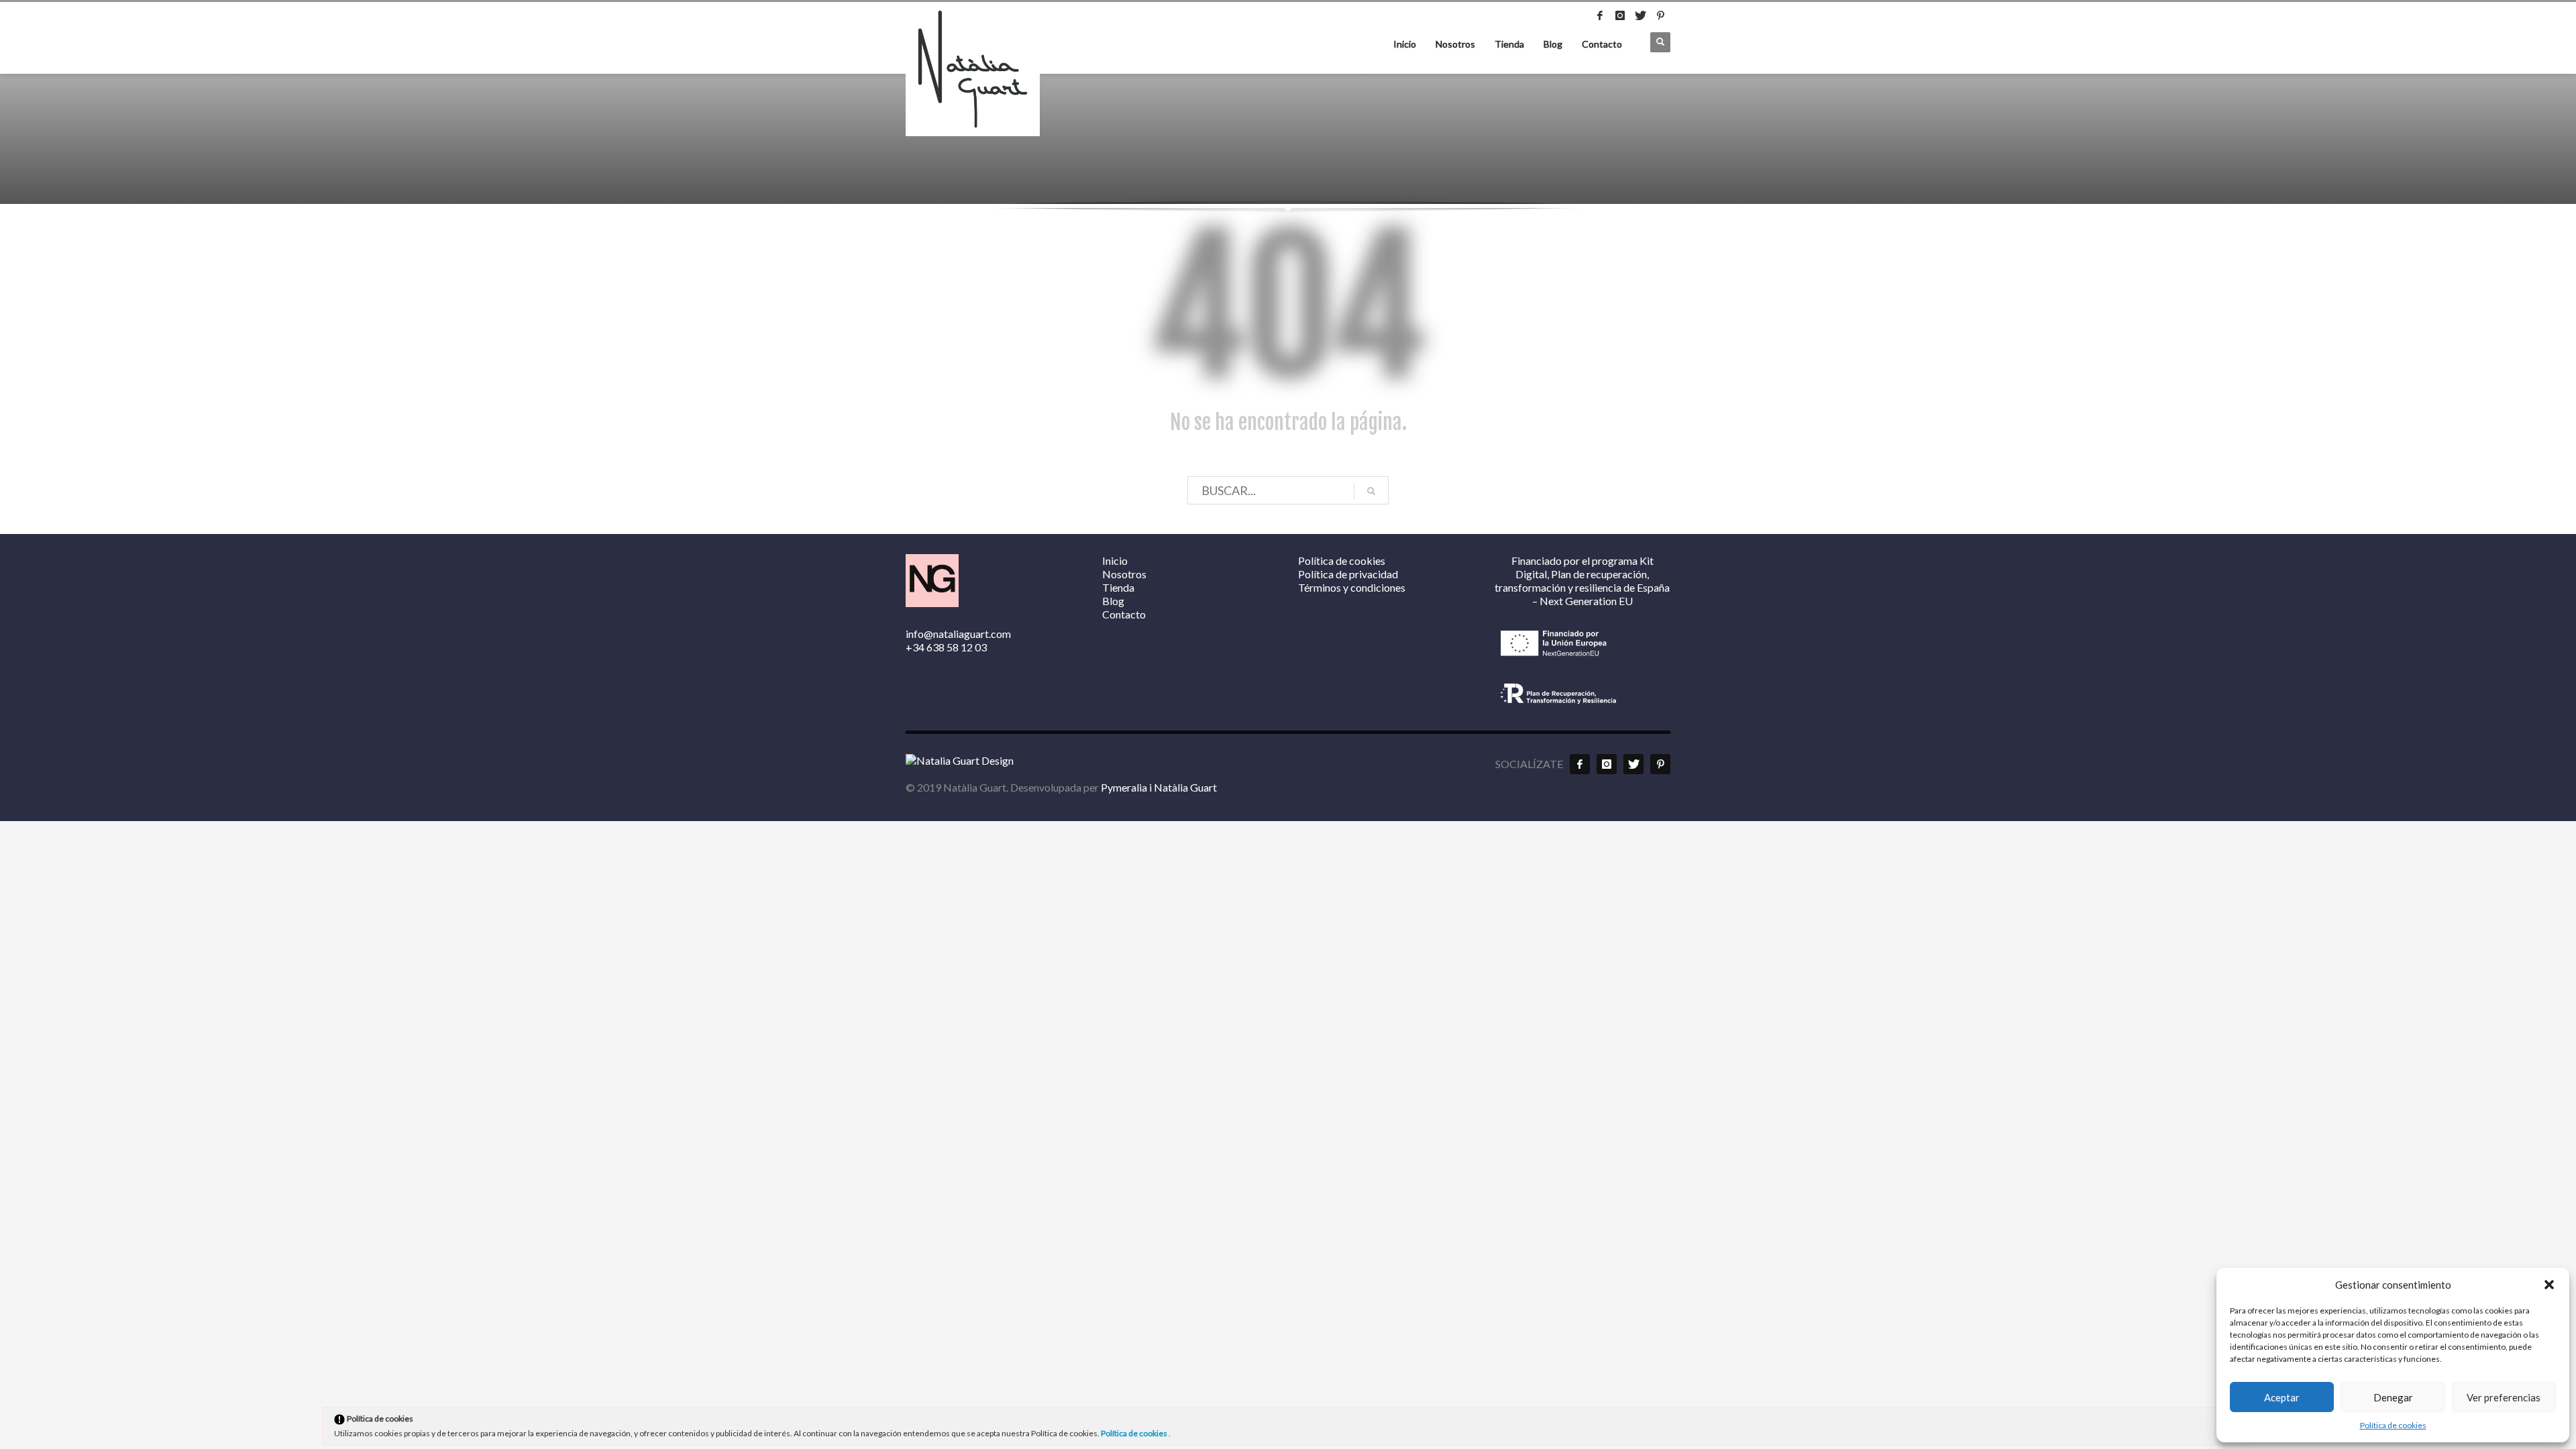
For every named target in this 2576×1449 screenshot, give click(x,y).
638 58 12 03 (957, 647)
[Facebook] (1600, 15)
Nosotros (1455, 44)
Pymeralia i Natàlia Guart (1159, 787)
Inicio (1405, 44)
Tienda (1509, 44)
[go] (1371, 491)
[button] (2549, 1285)
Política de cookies (2393, 1425)
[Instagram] (1620, 15)
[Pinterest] (1660, 15)
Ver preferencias (2504, 1397)
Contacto (1602, 44)
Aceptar (2282, 1397)
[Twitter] (1640, 15)
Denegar (2393, 1397)
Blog (1553, 44)
